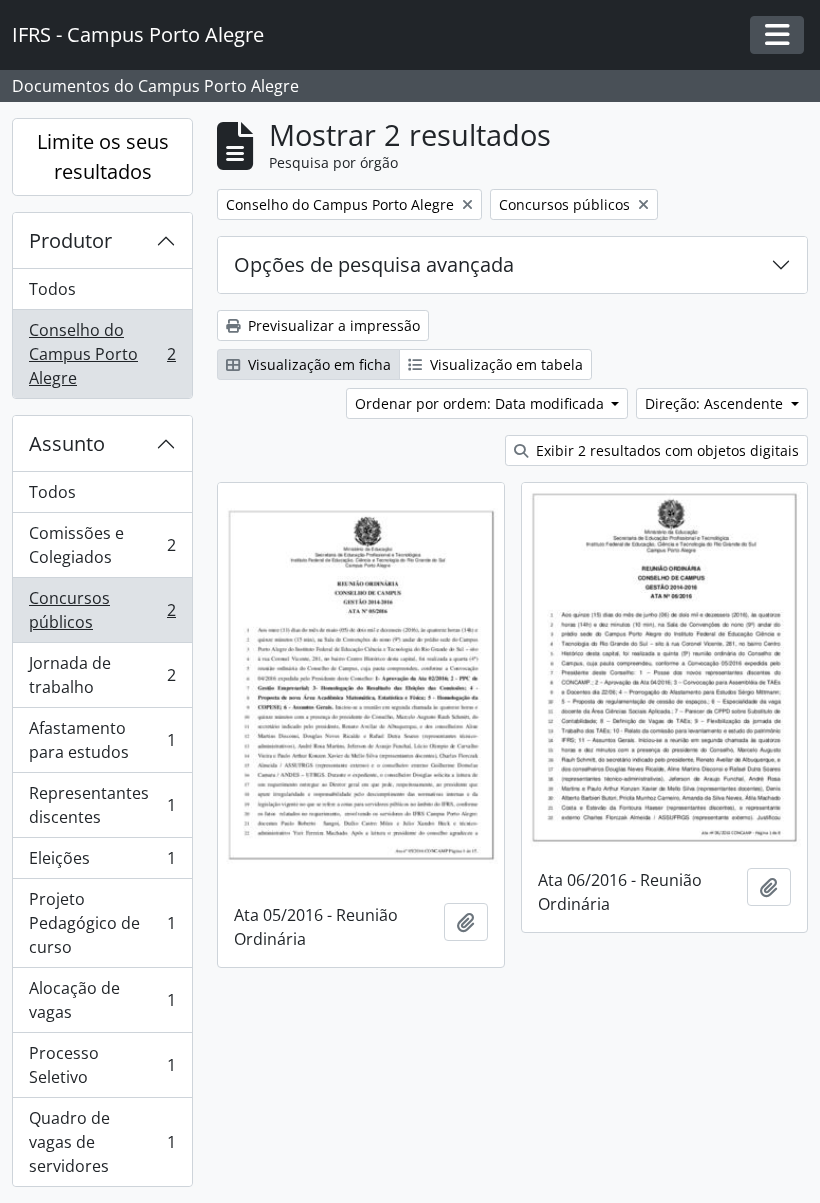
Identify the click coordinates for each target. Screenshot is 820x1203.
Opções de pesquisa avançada (374, 264)
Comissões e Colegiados (102, 545)
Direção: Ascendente (716, 403)
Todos (52, 289)
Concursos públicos (102, 610)
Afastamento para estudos (102, 740)
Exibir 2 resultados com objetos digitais (665, 450)
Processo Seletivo (102, 1065)
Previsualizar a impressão (332, 325)
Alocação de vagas (102, 1000)
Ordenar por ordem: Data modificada (481, 403)
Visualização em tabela (504, 364)
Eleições (102, 863)
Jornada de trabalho (102, 675)
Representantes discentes (102, 805)
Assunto (67, 443)
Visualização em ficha (317, 364)
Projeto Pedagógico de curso (102, 923)
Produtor (70, 240)
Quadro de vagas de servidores (102, 1142)
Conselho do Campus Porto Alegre (102, 354)
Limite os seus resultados (103, 156)
